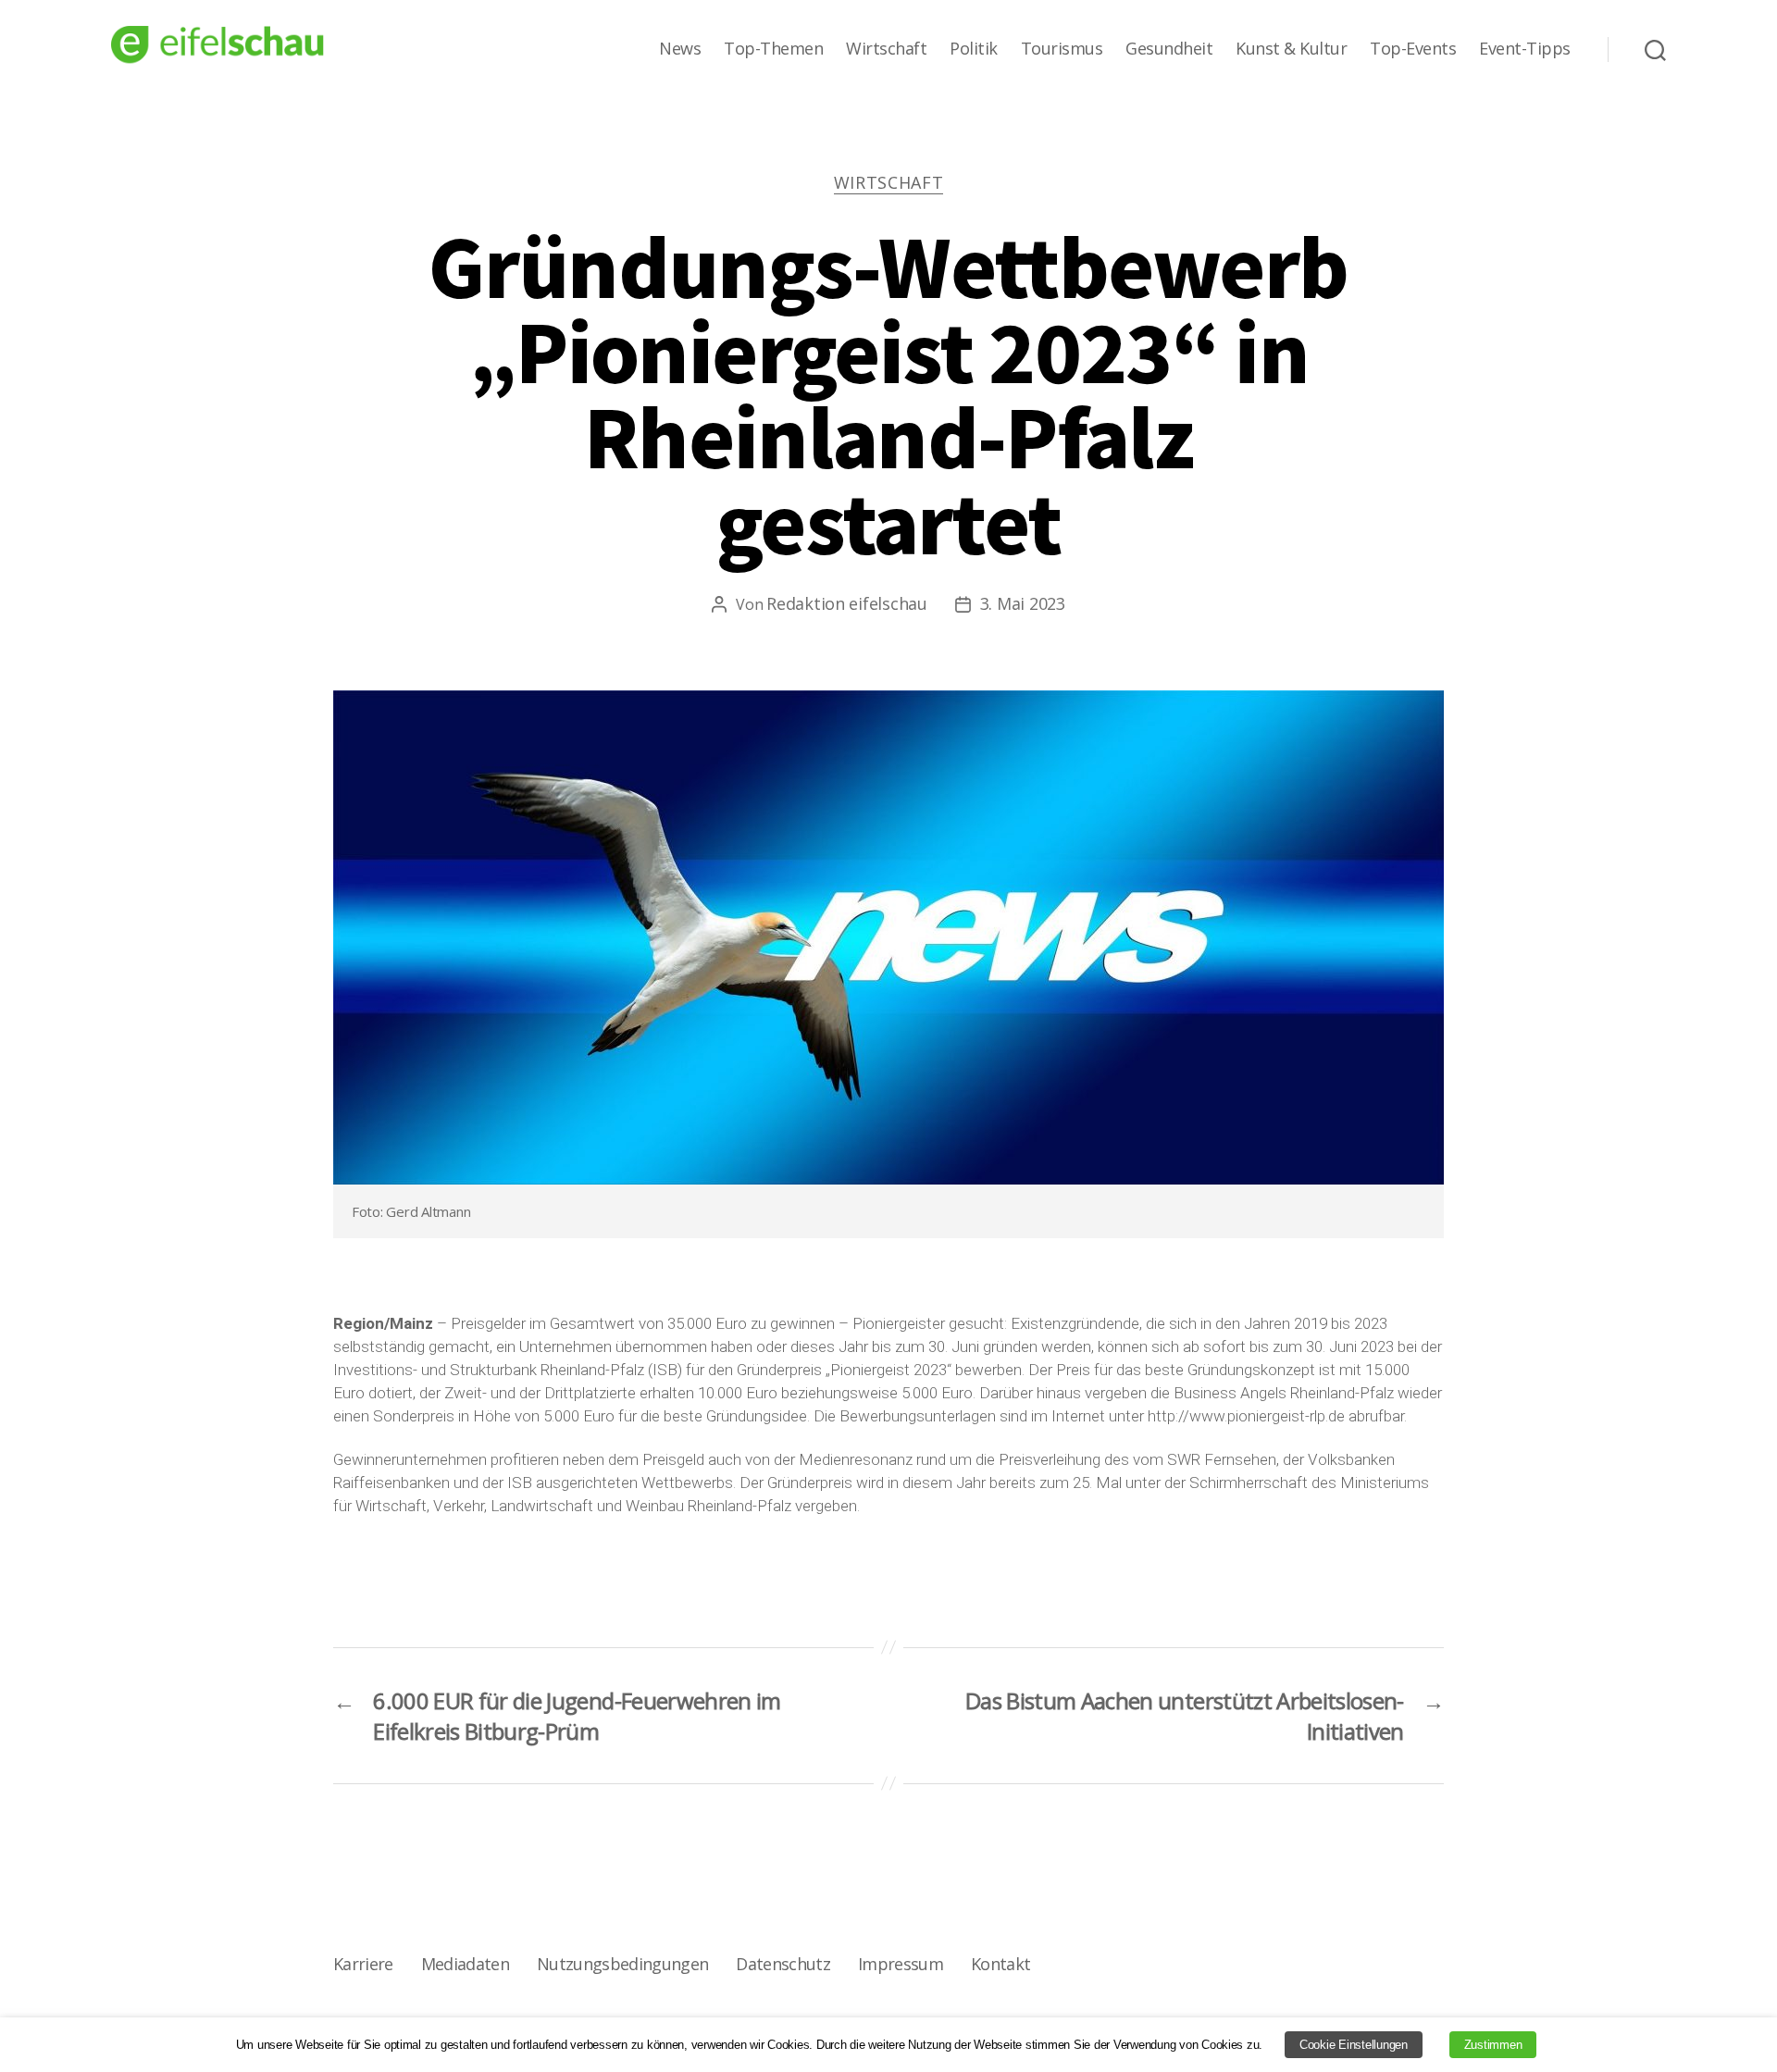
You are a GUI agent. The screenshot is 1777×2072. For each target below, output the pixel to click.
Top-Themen (773, 49)
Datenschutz (783, 1964)
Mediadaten (465, 1964)
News (680, 49)
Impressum (901, 1964)
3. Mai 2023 (1023, 603)
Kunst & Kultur (1291, 49)
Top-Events (1413, 49)
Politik (974, 49)
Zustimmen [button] (1493, 2045)
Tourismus (1062, 49)
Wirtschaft (886, 49)
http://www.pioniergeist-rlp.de (1246, 1416)
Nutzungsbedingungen (622, 1964)
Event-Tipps (1525, 49)
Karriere (363, 1964)
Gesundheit (1169, 49)
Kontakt (1000, 1964)
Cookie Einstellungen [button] (1354, 2045)
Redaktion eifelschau (847, 603)
